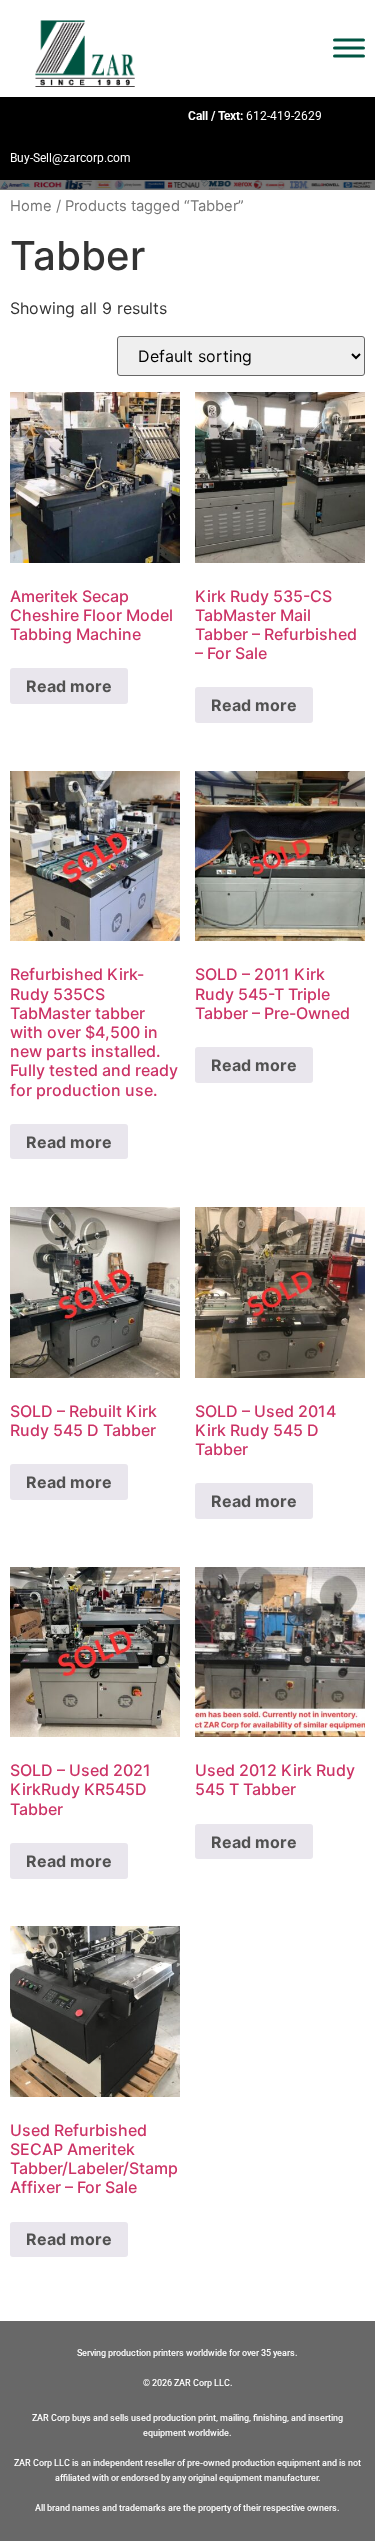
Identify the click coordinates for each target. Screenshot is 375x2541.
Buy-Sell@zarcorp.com (70, 158)
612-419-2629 (284, 116)
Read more (69, 686)
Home (31, 206)
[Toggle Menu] (349, 48)
